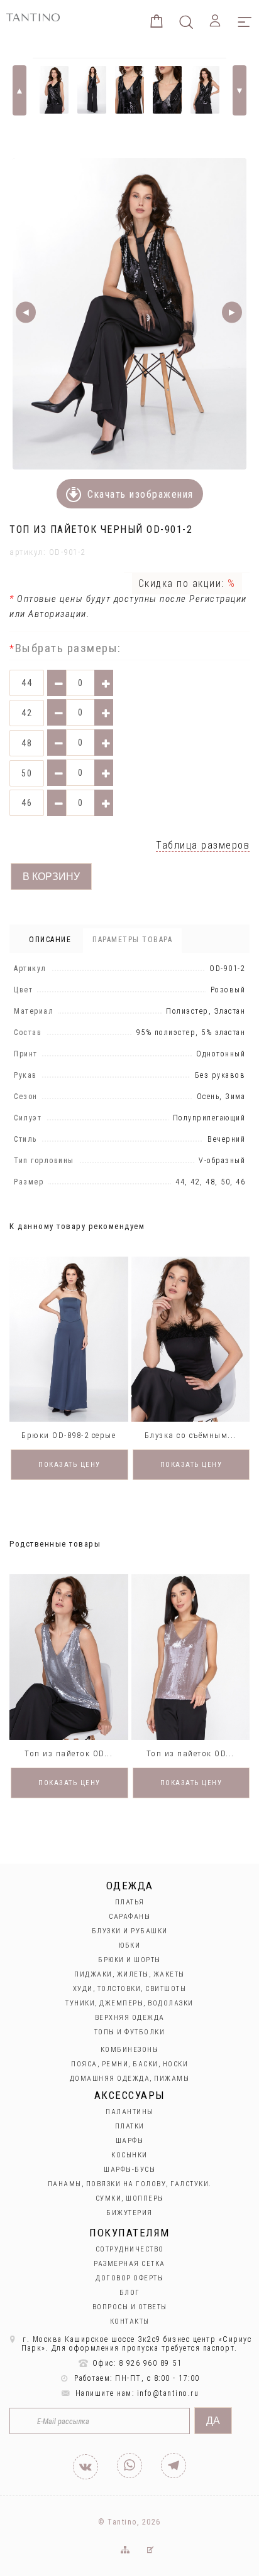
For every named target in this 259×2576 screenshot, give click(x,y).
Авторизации (58, 614)
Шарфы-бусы (129, 2170)
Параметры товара (132, 940)
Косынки (129, 2155)
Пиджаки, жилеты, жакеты (129, 1974)
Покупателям (129, 2233)
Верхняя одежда (130, 2018)
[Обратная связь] (151, 2550)
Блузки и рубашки (130, 1931)
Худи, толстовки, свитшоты (130, 1989)
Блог (130, 2293)
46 (27, 803)
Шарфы (130, 2141)
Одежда (130, 1886)
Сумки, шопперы (130, 2198)
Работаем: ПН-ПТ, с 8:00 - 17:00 (136, 2378)
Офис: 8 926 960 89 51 (135, 2363)
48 (27, 743)
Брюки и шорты (129, 1960)
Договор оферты (129, 2278)
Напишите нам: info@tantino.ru (135, 2393)
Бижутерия (129, 2213)
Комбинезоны (130, 2050)
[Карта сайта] (124, 2550)
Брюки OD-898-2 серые (69, 1435)
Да (213, 2421)
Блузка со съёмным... (190, 1435)
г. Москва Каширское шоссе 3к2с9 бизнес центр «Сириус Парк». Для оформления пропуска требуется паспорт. (136, 2344)
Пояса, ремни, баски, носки (129, 2064)
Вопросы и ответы (130, 2307)
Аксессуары (130, 2095)
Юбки (129, 1945)
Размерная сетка (129, 2264)
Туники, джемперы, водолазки (129, 2003)
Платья (130, 1902)
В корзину (51, 877)
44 (27, 683)
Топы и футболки (130, 2032)
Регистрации (217, 599)
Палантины (129, 2112)
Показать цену (69, 1465)
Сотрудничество (130, 2249)
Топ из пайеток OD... (69, 1753)
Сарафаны (129, 1917)
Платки (130, 2126)
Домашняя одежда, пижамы (130, 2079)
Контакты (130, 2321)
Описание (50, 940)
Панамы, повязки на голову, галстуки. (130, 2184)
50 (27, 773)
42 (27, 713)
